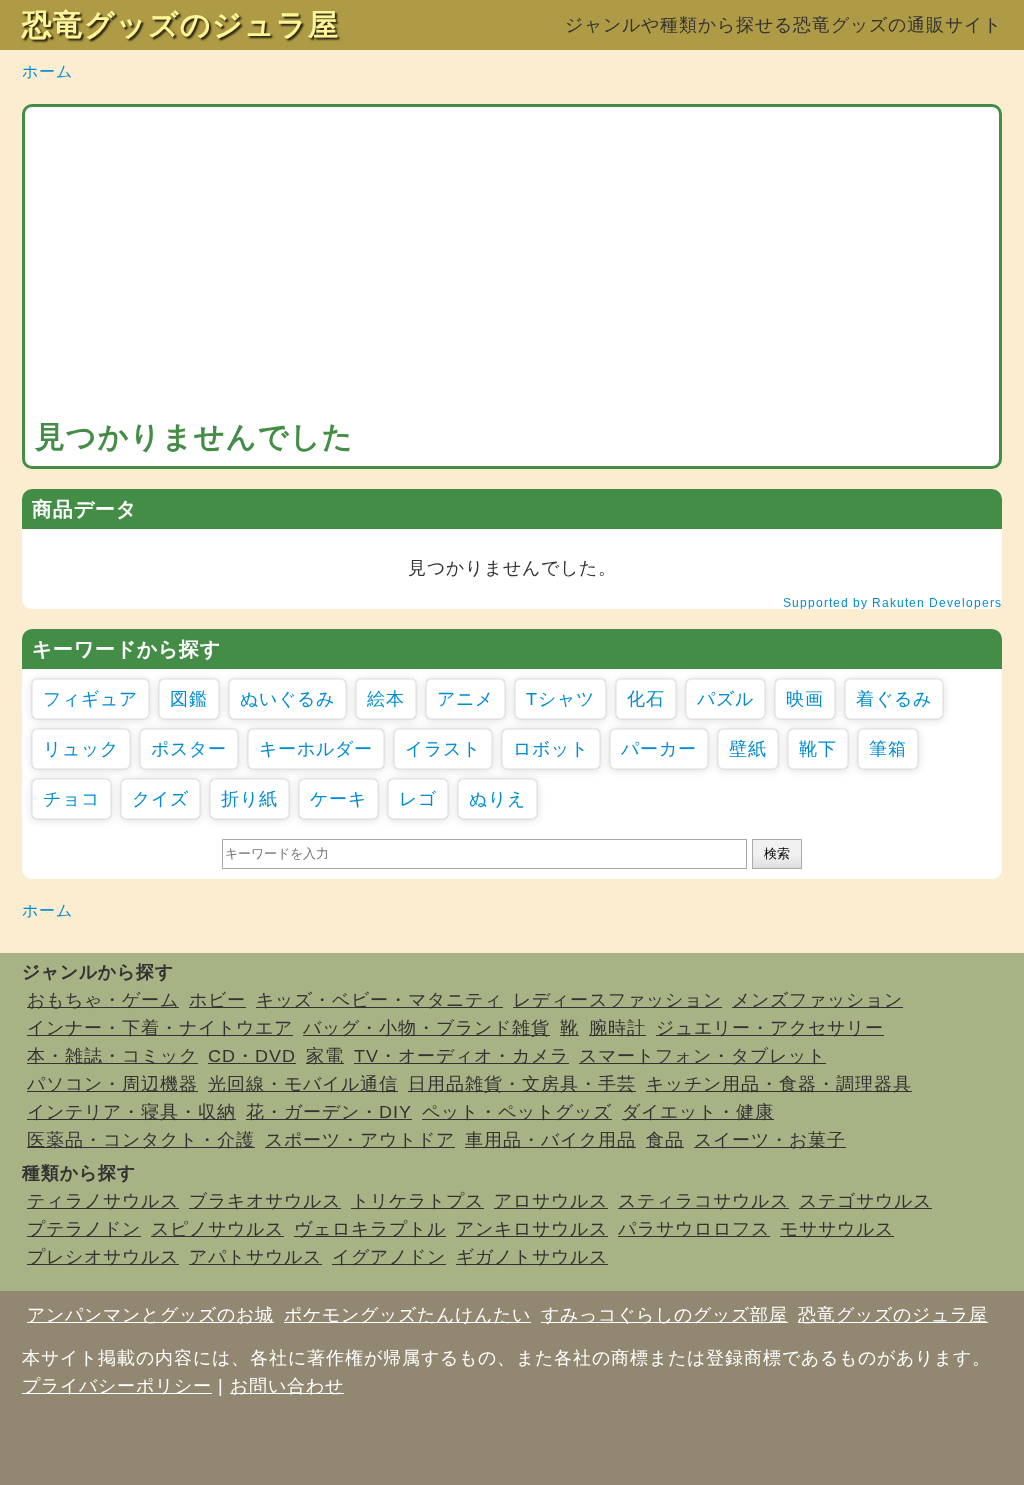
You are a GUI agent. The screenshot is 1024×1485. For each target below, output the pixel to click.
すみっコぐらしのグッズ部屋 (664, 1315)
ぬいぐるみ (287, 699)
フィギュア (90, 699)
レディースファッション (617, 1000)
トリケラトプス (417, 1201)
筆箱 (888, 749)
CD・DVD (252, 1056)
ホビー (217, 1000)
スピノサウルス (217, 1229)
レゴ (418, 799)
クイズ (160, 799)
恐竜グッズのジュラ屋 (180, 24)
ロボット (551, 749)
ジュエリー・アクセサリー (770, 1028)
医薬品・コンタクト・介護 (141, 1140)
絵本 (386, 699)
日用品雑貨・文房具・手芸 (522, 1084)
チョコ (71, 799)
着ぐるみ (894, 699)
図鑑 (189, 699)
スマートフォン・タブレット (702, 1056)
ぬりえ (497, 799)
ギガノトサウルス (532, 1257)
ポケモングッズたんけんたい (407, 1315)
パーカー (659, 749)
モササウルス (837, 1229)
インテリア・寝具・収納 (131, 1112)
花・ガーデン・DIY (329, 1112)
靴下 (818, 749)
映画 (805, 699)
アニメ (465, 699)
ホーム (47, 71)
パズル (725, 699)
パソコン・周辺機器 (112, 1084)
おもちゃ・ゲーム (103, 1000)
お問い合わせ (287, 1386)
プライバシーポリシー (117, 1386)
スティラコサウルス (703, 1201)
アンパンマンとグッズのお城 (150, 1315)
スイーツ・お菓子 (770, 1140)
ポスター (189, 749)
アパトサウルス (255, 1257)
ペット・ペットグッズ (517, 1112)
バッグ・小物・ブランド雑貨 (426, 1028)
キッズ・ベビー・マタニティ (379, 1000)
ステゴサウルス (865, 1201)
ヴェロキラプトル (370, 1229)
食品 (665, 1140)
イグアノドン (389, 1257)
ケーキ (338, 799)
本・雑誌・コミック (112, 1056)
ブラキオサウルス (265, 1201)
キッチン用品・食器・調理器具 (779, 1084)
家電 (325, 1056)
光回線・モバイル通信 (303, 1084)
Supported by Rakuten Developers (892, 603)
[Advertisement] (512, 267)
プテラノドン (84, 1229)
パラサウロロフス (694, 1229)
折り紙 (249, 799)
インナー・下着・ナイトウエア (160, 1028)
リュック (81, 749)
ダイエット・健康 (698, 1112)
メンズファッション (817, 1000)
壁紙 (748, 749)
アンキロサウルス (532, 1229)
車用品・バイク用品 (550, 1140)
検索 (777, 853)
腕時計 (617, 1028)
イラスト (443, 749)
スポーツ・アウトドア (360, 1140)
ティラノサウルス (103, 1201)
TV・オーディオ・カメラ (461, 1056)
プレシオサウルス (103, 1257)
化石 (646, 699)
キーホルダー (316, 749)
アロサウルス (551, 1201)
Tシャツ (560, 699)
